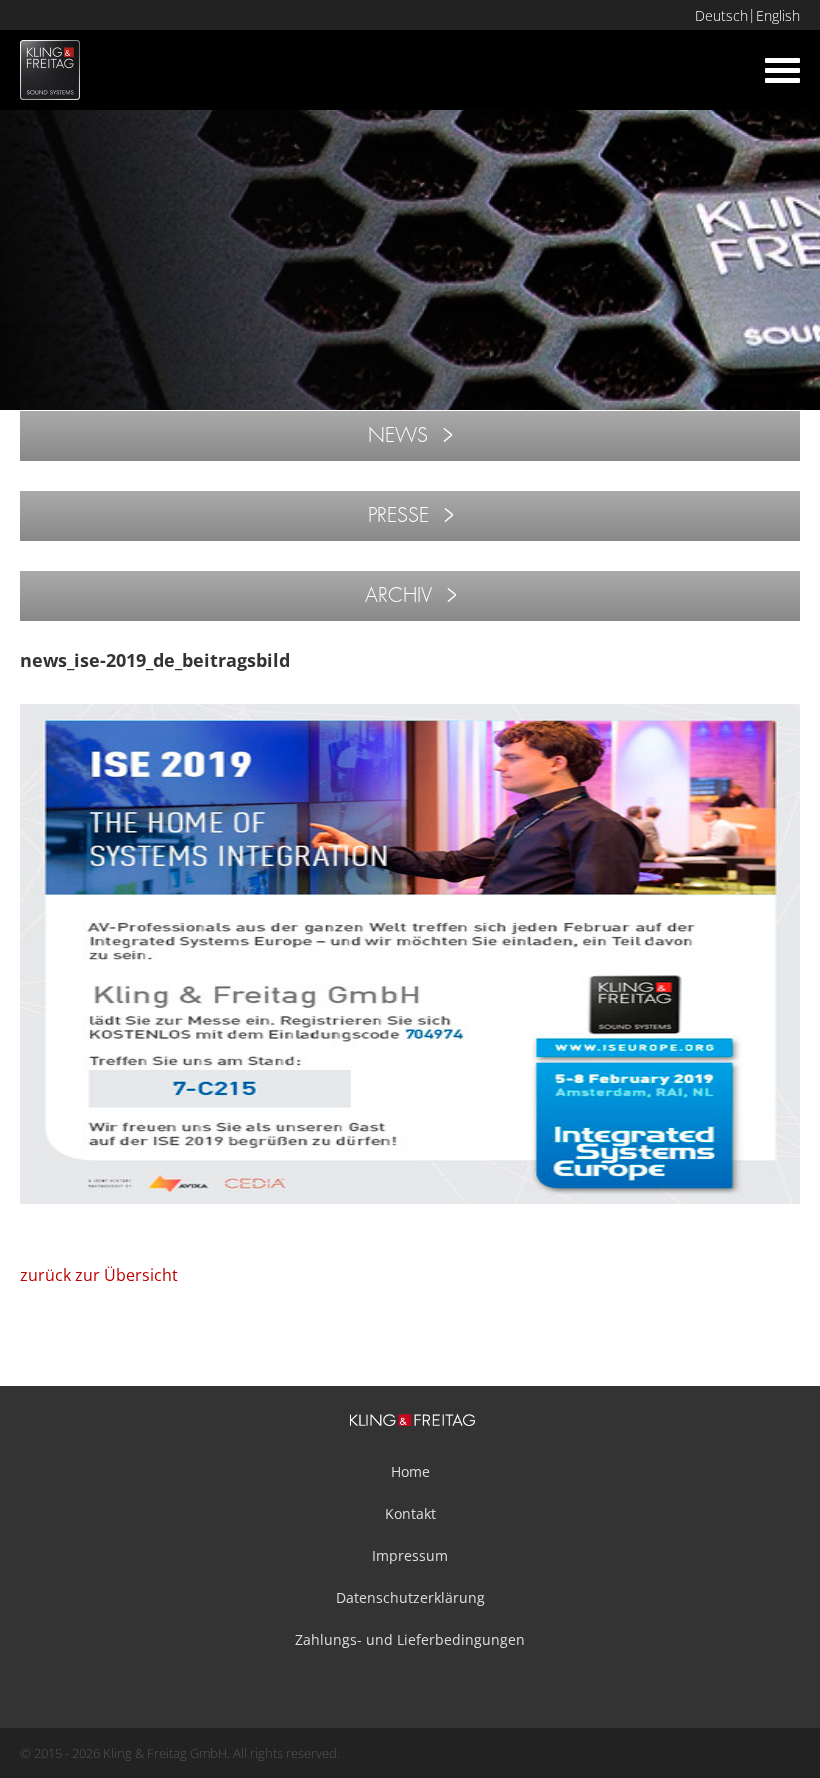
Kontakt (410, 1513)
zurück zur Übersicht (99, 1275)
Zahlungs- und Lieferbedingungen (410, 1639)
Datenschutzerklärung (410, 1597)
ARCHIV (398, 595)
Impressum (410, 1555)
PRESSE (398, 515)
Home (410, 1471)
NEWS (398, 435)
